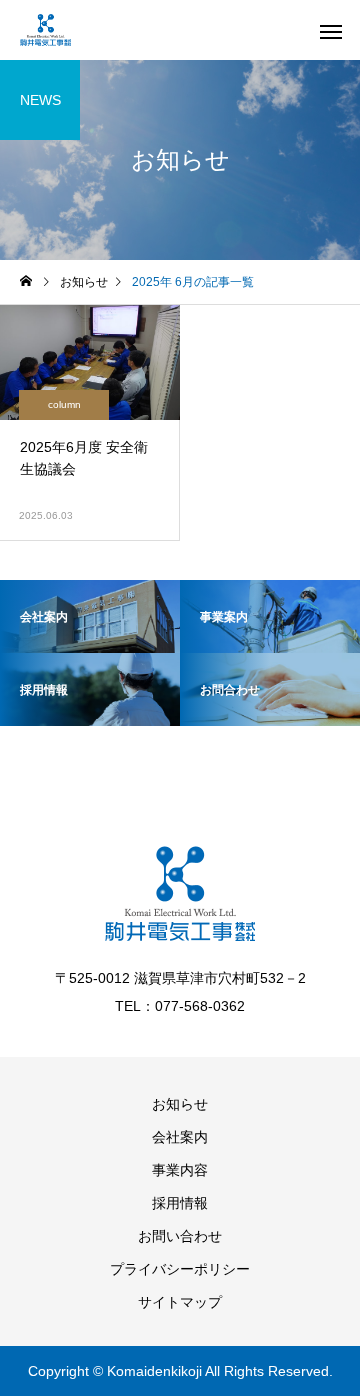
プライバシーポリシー (180, 1269)
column (64, 404)
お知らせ (180, 1104)
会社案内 (180, 1137)
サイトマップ (180, 1302)
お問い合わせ (180, 1236)
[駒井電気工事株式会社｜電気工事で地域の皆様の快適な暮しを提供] (45, 30)
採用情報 (180, 1203)
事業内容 (180, 1170)
